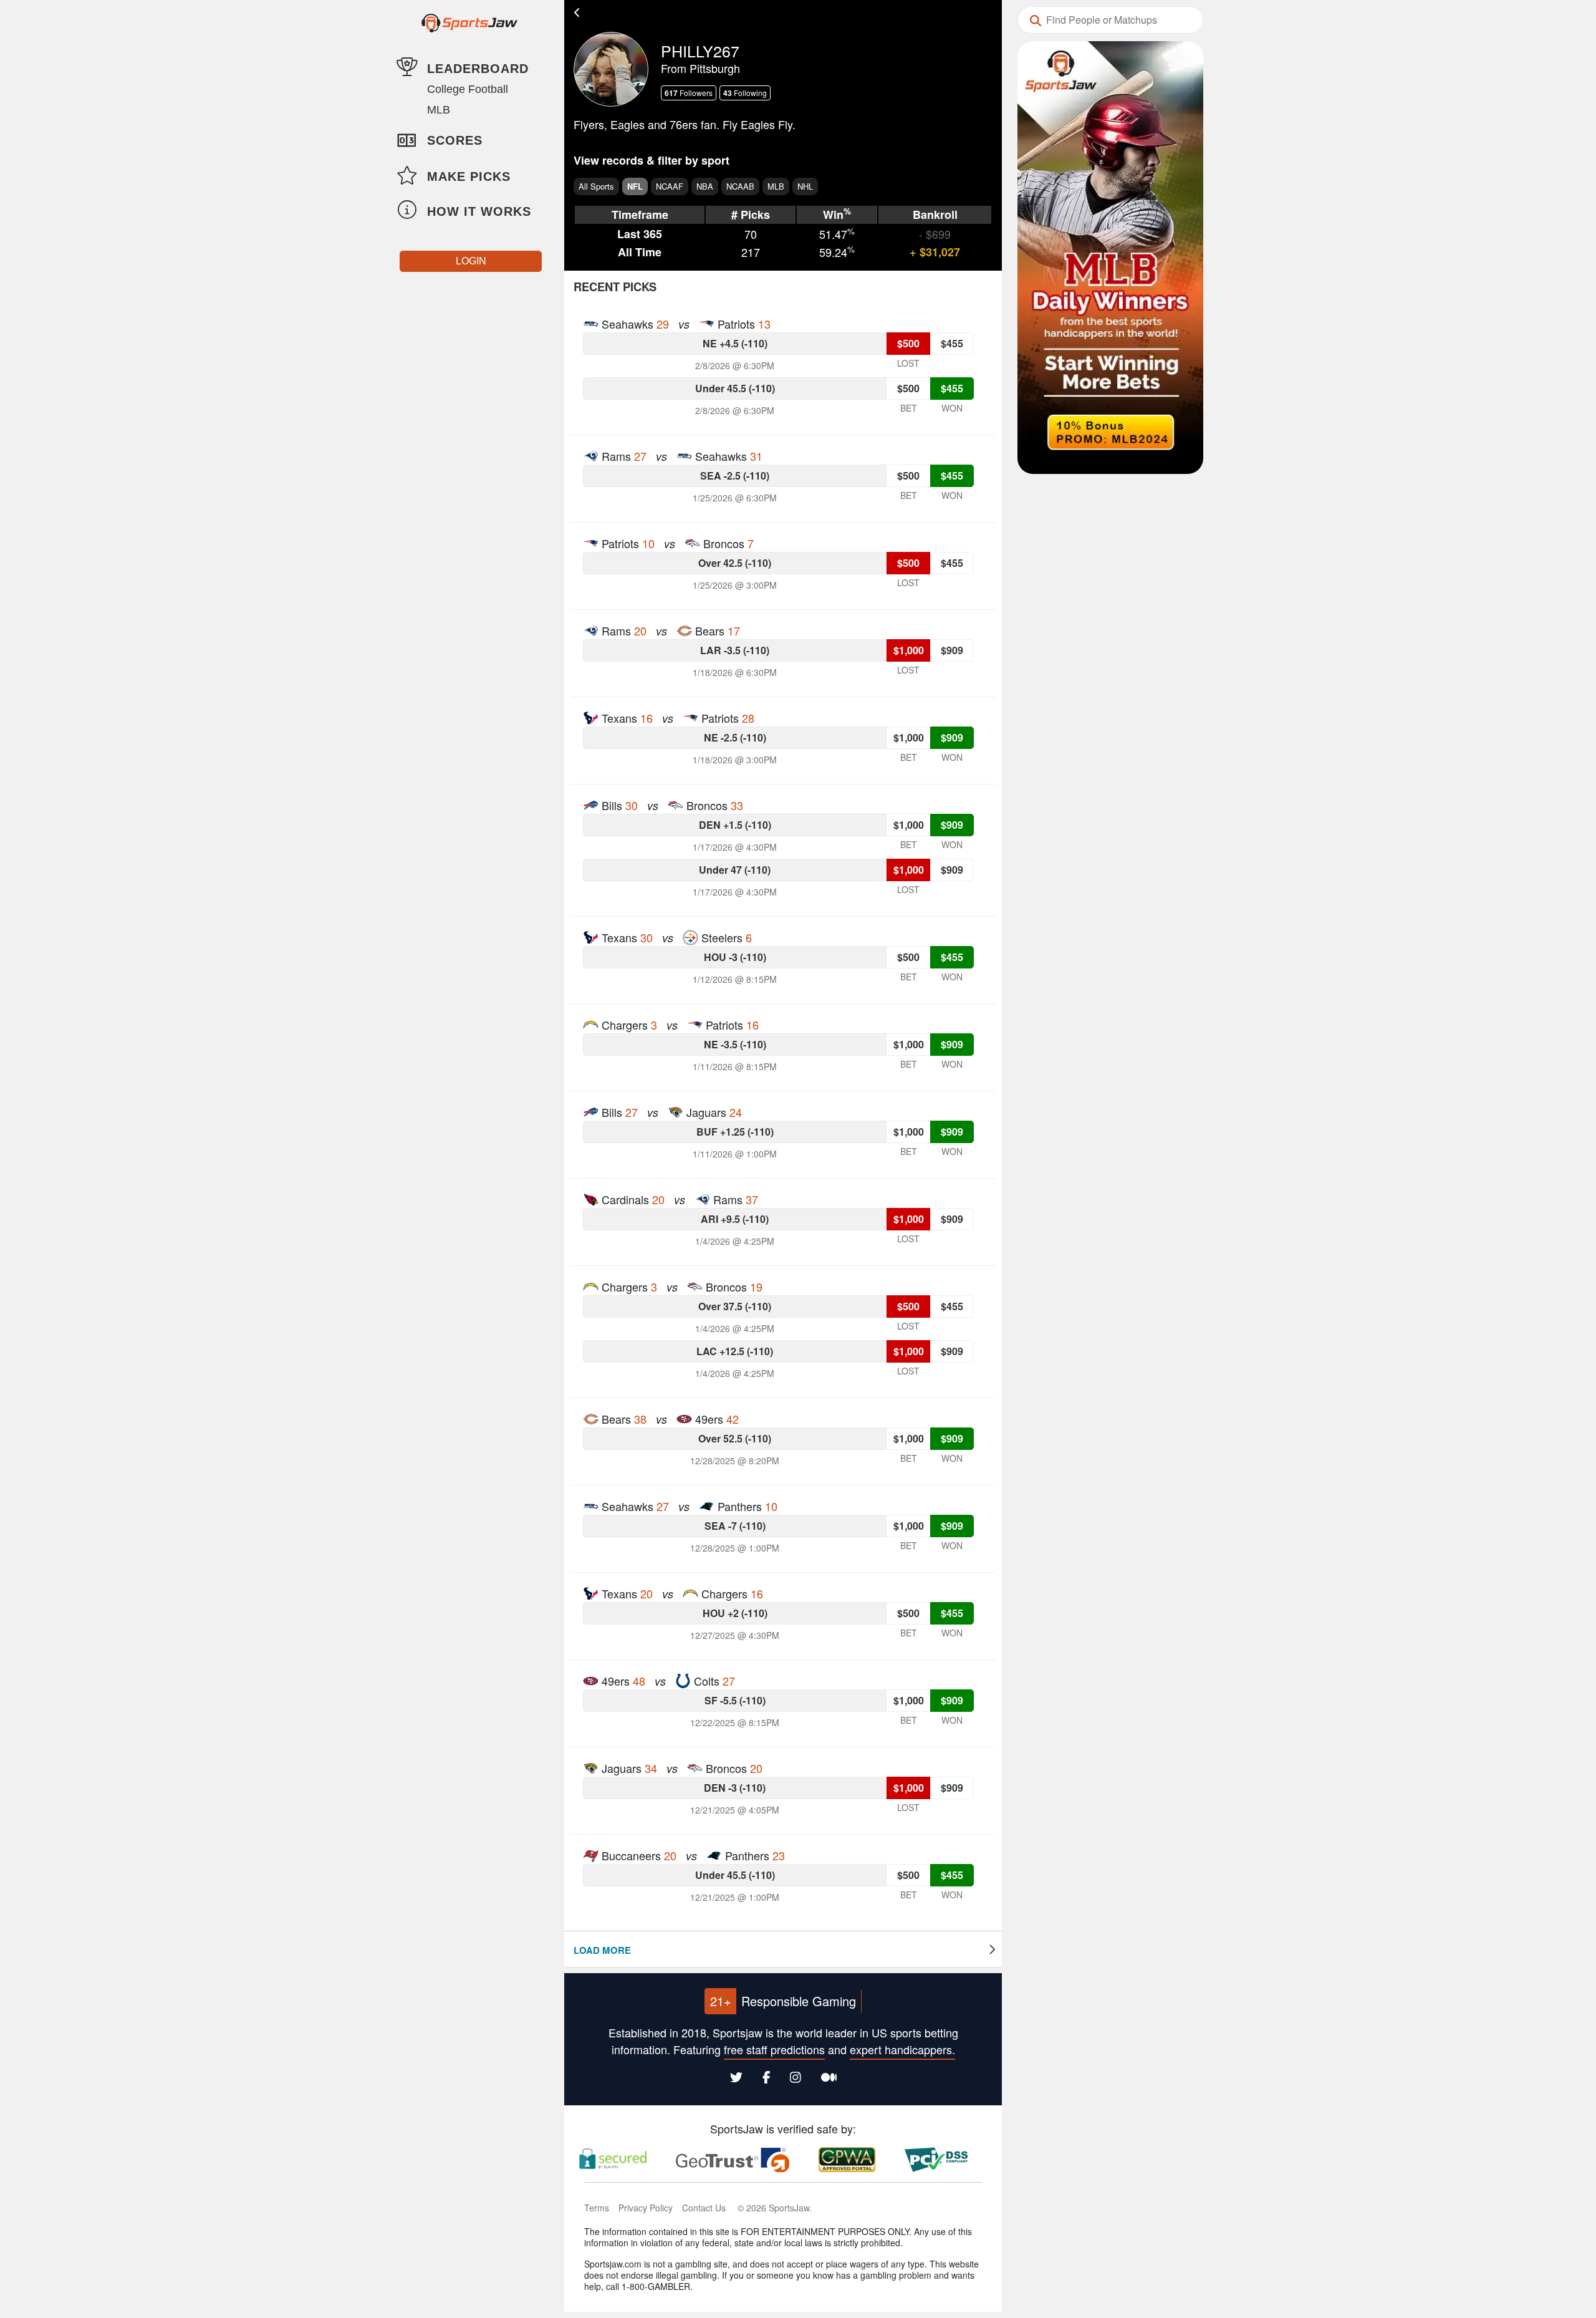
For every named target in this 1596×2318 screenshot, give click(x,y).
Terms (597, 2208)
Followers (689, 93)
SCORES (455, 140)
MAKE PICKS (469, 176)
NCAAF (670, 186)
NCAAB (740, 186)
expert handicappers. (902, 2049)
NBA (705, 186)
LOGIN (471, 261)
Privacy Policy (646, 2208)
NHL (805, 186)
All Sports (596, 186)
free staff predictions (774, 2049)
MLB (439, 110)
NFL (635, 186)
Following (745, 93)
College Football (468, 89)
